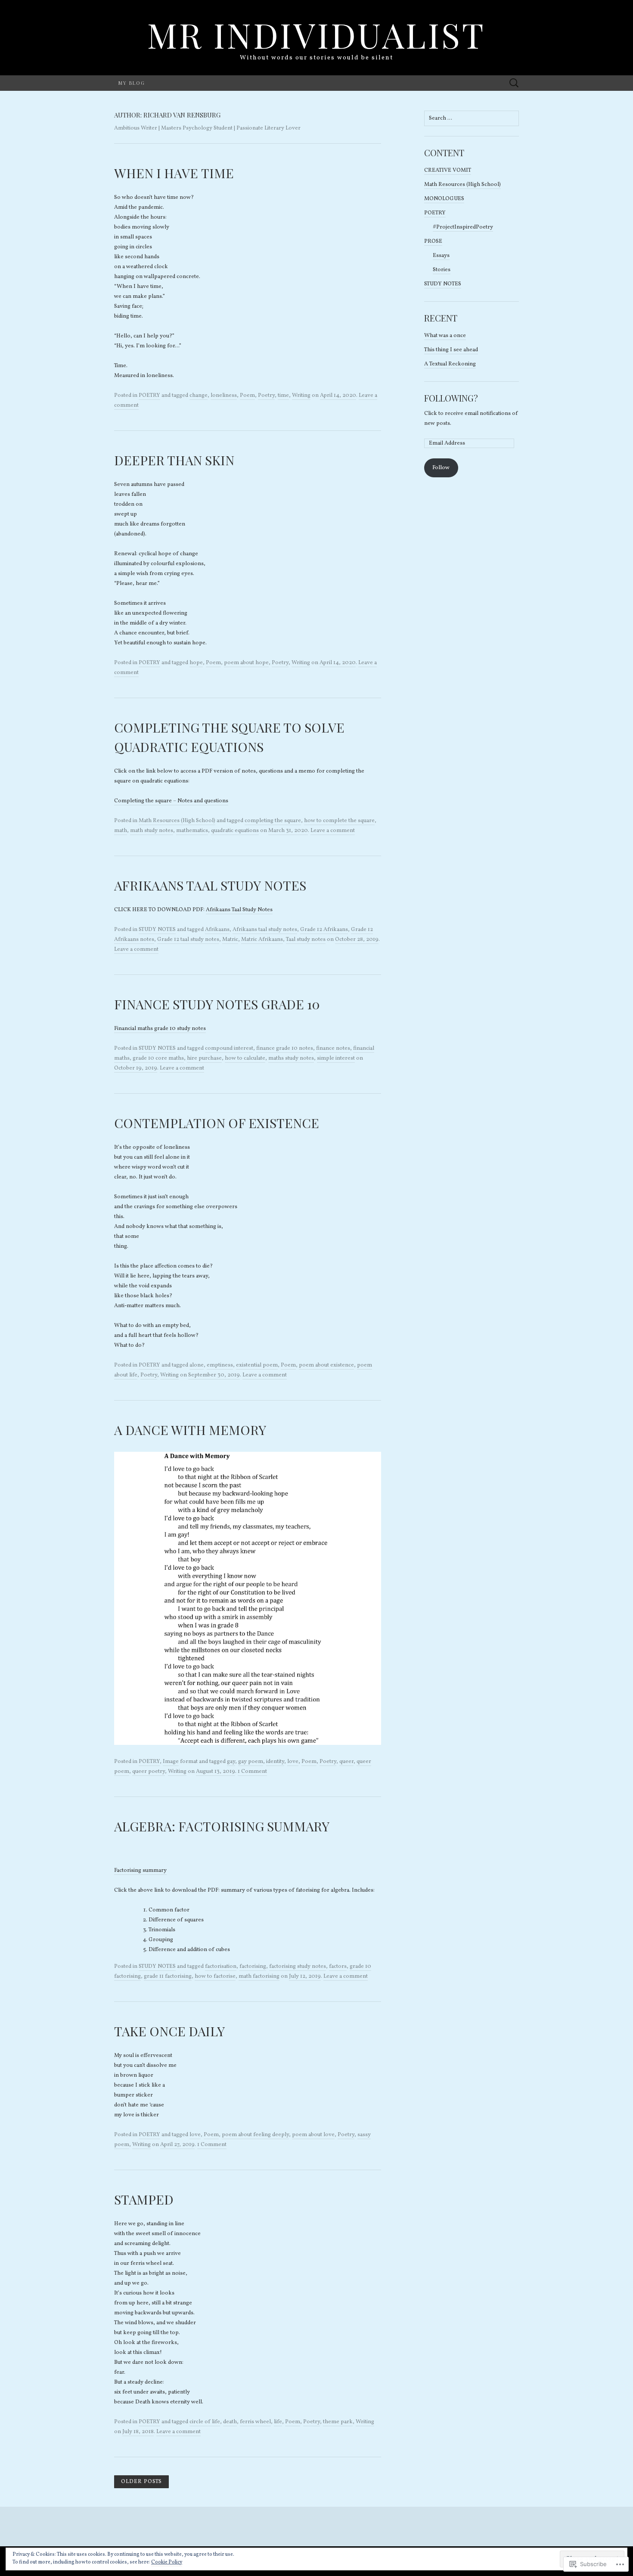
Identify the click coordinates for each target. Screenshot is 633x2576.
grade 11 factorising (168, 1976)
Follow (441, 468)
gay (231, 1762)
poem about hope (246, 663)
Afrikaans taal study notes (265, 930)
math (121, 831)
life (278, 2422)
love (293, 1762)
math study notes (152, 831)
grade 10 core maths (158, 1058)
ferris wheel (255, 2422)
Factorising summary (140, 1871)
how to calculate (245, 1058)
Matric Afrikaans (262, 940)
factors (338, 1967)
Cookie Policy (167, 2562)
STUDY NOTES (157, 930)
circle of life (205, 2422)
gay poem (251, 1762)
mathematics (192, 831)
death (230, 2422)
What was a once (445, 336)
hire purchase (204, 1058)
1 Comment (252, 1772)
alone (197, 1365)
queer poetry (149, 1772)
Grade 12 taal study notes (188, 940)
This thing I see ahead (451, 350)
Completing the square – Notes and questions (171, 801)
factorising (253, 1967)
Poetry (266, 396)
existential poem (257, 1365)
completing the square (273, 821)
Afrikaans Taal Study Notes (239, 910)
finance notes (333, 1048)
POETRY (149, 396)
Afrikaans (217, 930)
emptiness (220, 1365)
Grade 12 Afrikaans (324, 930)
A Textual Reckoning (450, 364)
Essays (441, 256)
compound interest (229, 1048)
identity (275, 1762)
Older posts (141, 2482)
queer (346, 1762)
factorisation (221, 1967)
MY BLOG (132, 83)
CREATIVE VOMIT (448, 170)
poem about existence (326, 1365)
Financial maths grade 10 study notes (160, 1029)
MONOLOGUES (444, 199)
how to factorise (215, 1976)
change (199, 396)
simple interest (336, 1058)
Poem (247, 396)
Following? (451, 398)
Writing (301, 396)
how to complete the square (339, 821)
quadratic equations (235, 831)
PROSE (433, 241)
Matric (230, 940)
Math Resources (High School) (177, 821)
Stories (442, 270)
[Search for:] (514, 83)
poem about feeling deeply (255, 2135)
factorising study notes (298, 1967)
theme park (338, 2422)
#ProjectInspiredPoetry (463, 227)
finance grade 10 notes (285, 1048)
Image (171, 1762)
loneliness (224, 396)
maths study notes (291, 1058)
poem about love (313, 2135)
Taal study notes (306, 940)
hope (196, 663)
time (283, 396)
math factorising (259, 1976)
